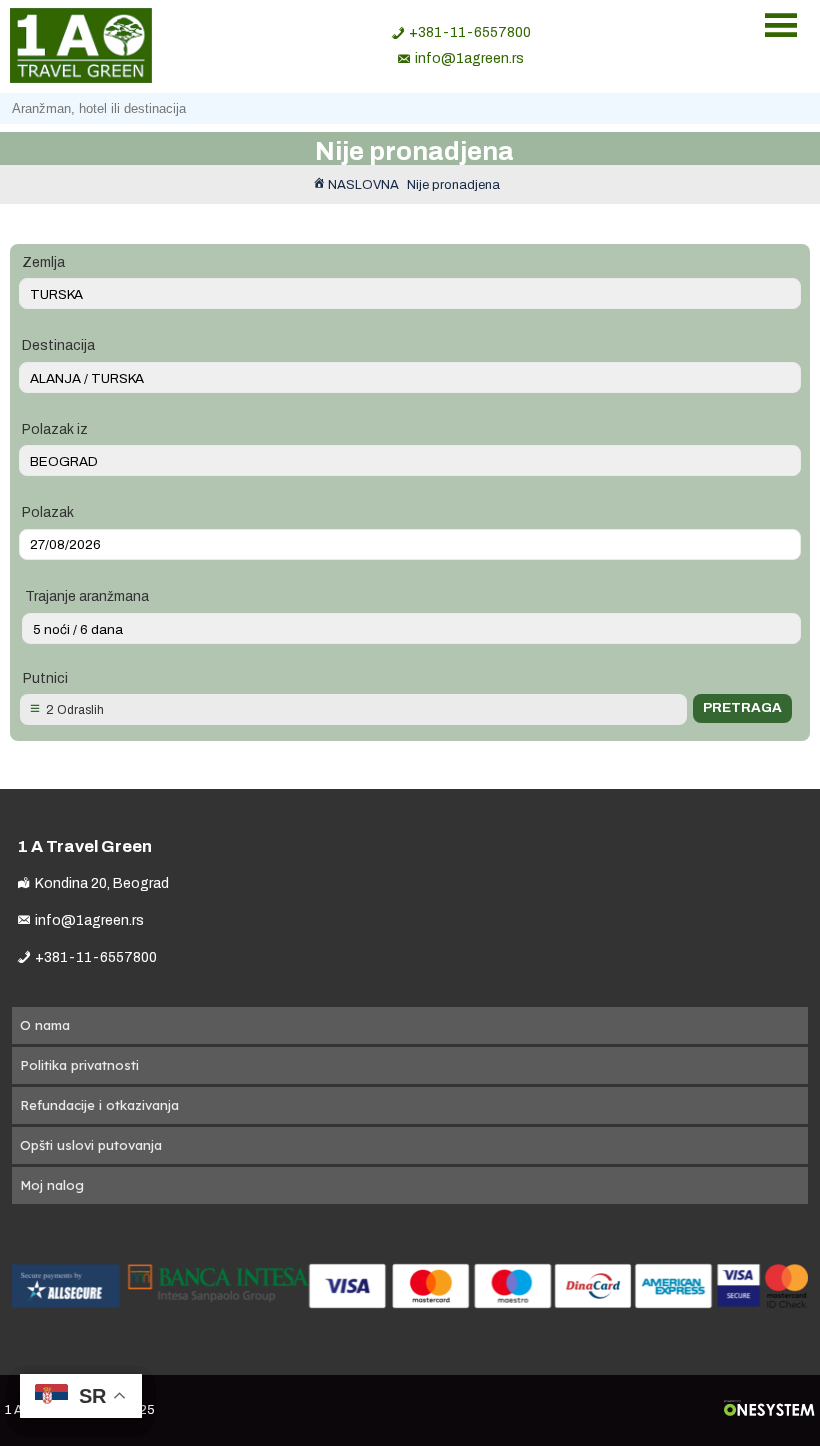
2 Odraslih (75, 710)
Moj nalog (52, 1185)
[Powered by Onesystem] (769, 1410)
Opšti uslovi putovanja (91, 1145)
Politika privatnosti (79, 1065)
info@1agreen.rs (469, 58)
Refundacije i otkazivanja (99, 1105)
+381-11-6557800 (470, 32)
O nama (45, 1025)
